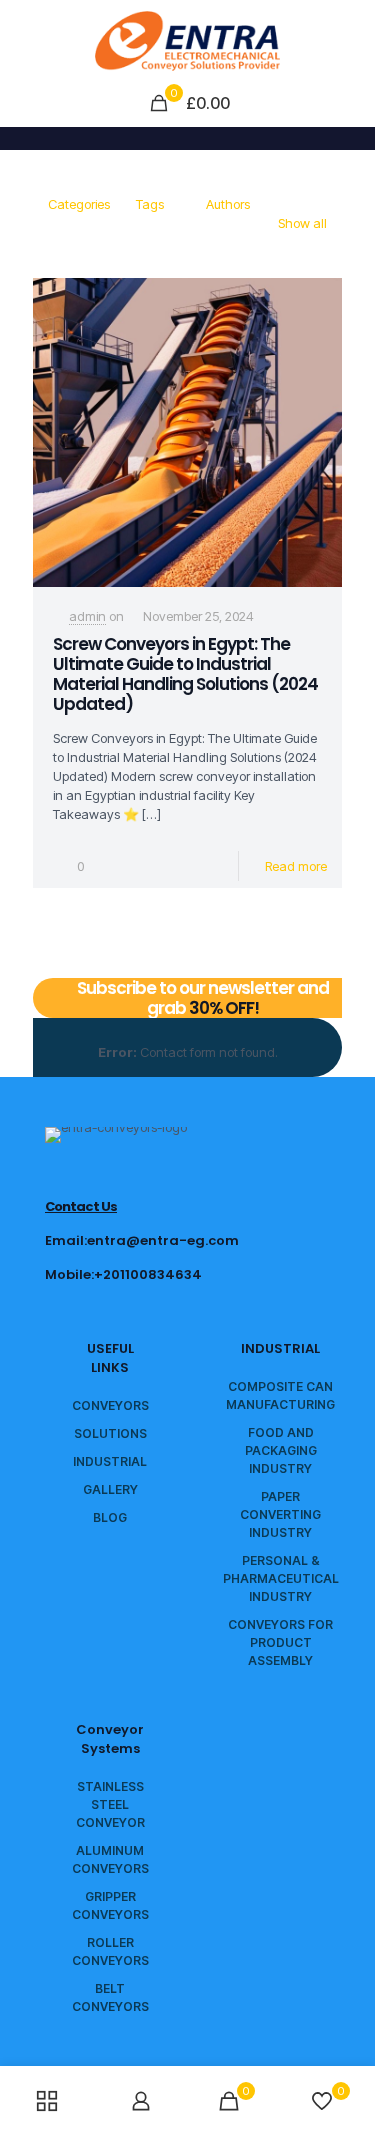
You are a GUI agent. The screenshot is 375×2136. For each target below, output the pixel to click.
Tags (150, 204)
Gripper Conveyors (110, 1905)
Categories (79, 204)
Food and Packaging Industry (281, 1450)
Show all (302, 223)
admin (87, 616)
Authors (228, 204)
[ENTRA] (187, 40)
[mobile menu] (348, 40)
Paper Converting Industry (280, 1514)
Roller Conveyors (110, 1951)
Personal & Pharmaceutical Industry (281, 1578)
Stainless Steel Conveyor (110, 1804)
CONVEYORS (110, 1405)
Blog (110, 1517)
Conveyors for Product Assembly (280, 1642)
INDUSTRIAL (110, 1461)
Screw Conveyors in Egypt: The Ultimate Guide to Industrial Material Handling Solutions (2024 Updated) (185, 674)
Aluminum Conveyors (110, 1859)
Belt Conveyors (110, 1997)
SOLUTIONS (110, 1433)
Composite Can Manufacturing (280, 1395)
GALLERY (110, 1489)
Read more (296, 866)
